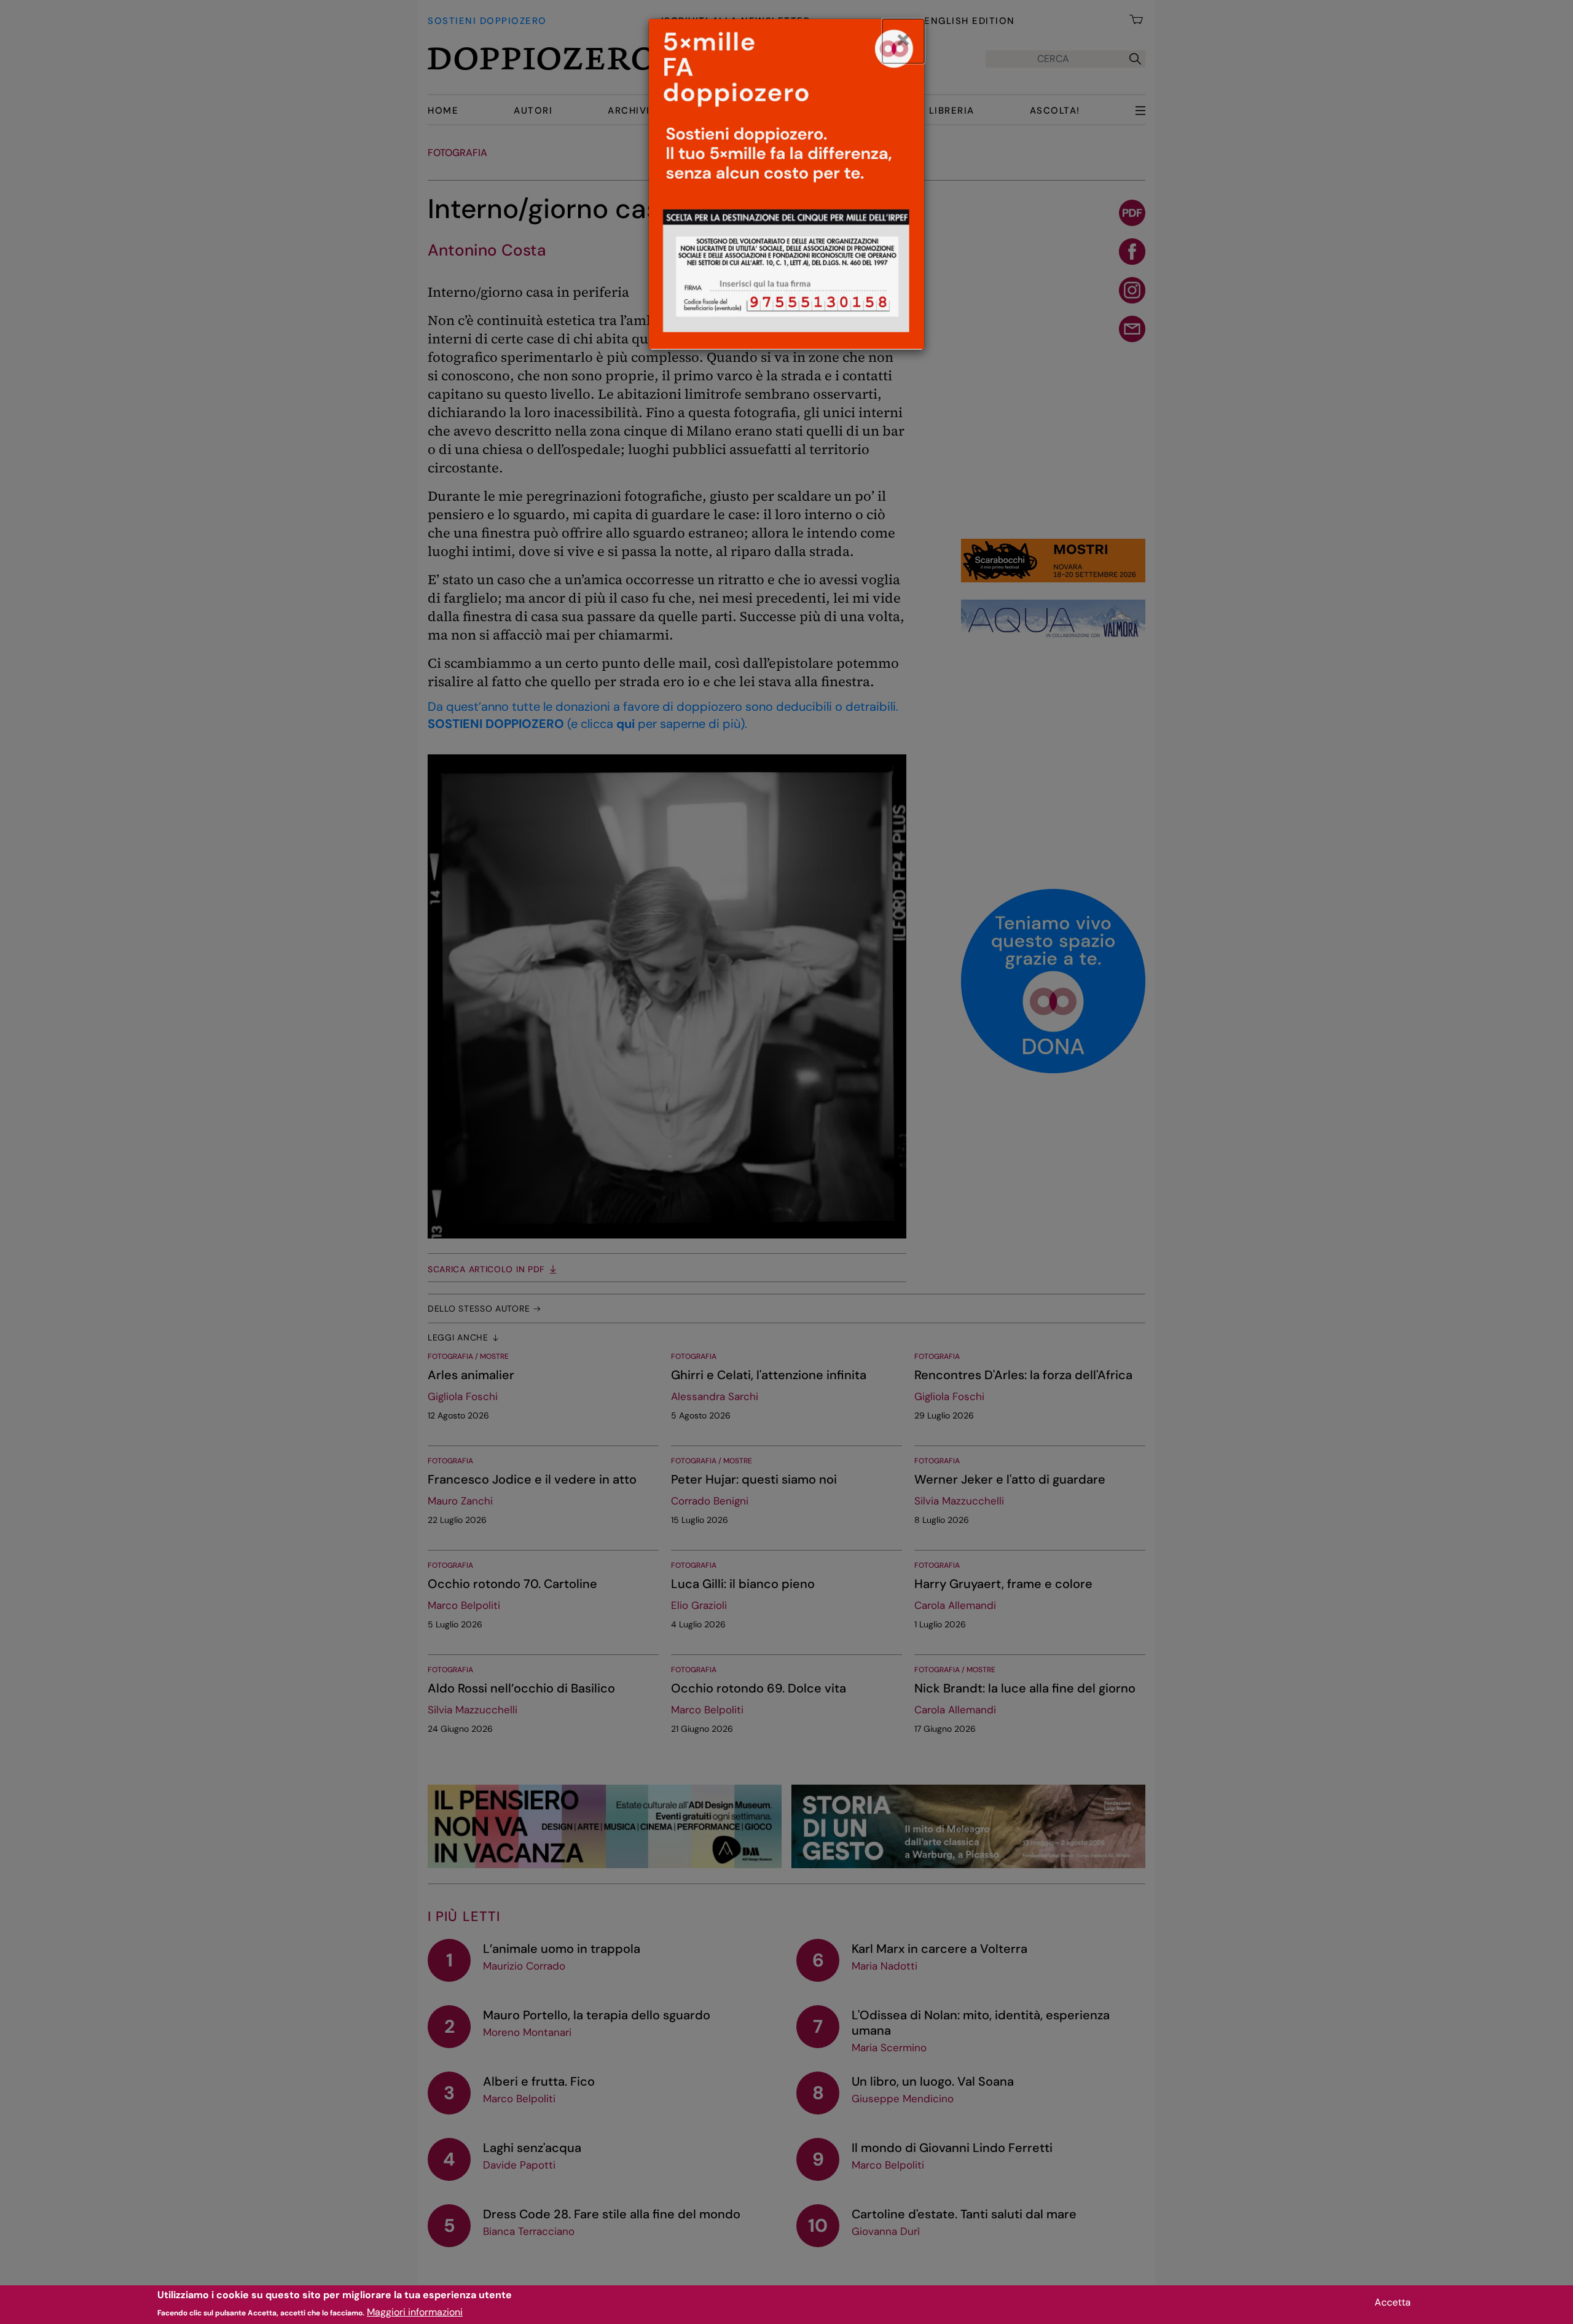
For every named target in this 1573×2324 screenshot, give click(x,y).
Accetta (1393, 2302)
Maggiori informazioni (415, 2312)
